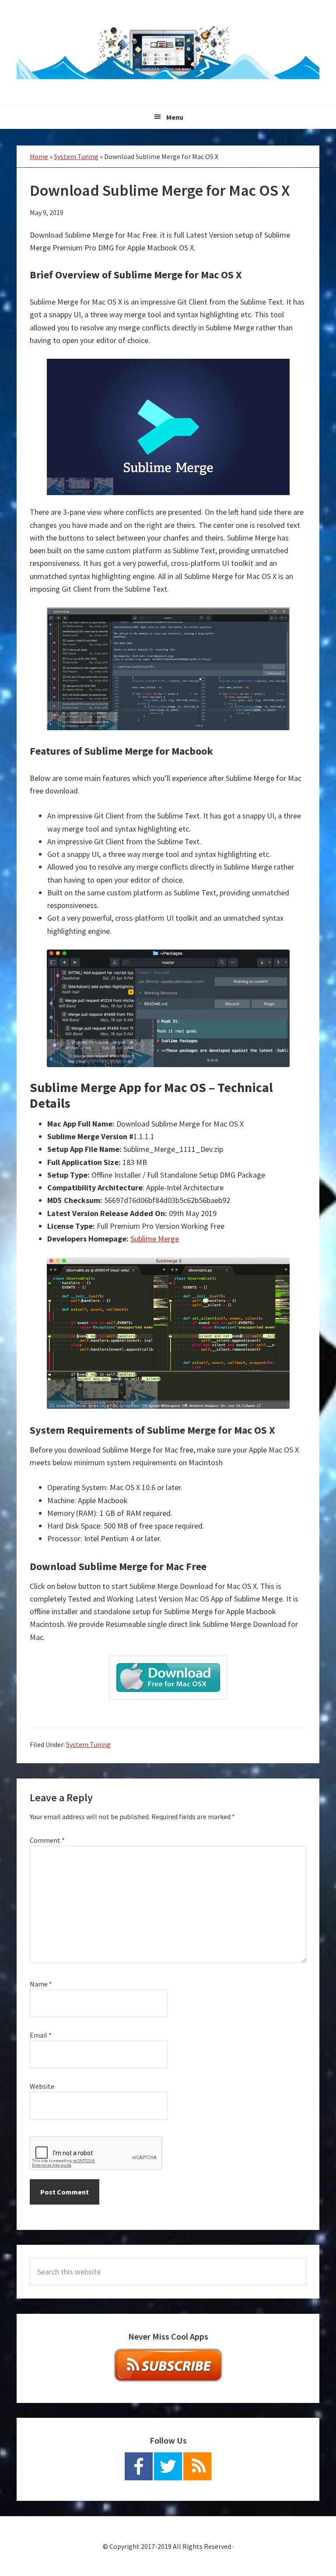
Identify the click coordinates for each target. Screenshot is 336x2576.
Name (41, 1984)
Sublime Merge (155, 1239)
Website (42, 2086)
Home (39, 156)
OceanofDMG (168, 52)
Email (41, 2035)
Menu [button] (175, 117)
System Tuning (76, 156)
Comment (47, 1840)
